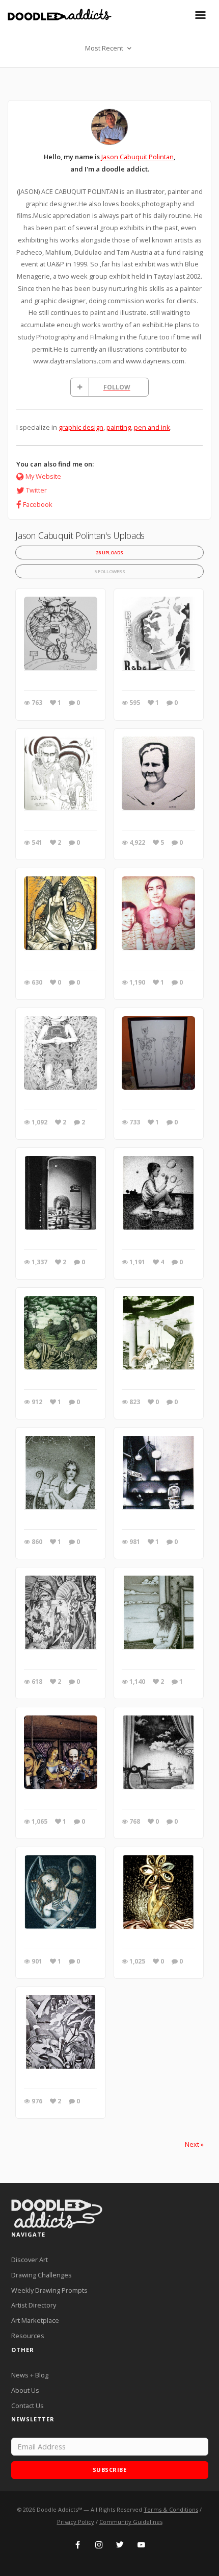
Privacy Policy (76, 2522)
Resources (28, 2336)
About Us (25, 2390)
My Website (43, 476)
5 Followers (110, 571)
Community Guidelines (131, 2522)
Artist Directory (34, 2305)
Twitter (36, 490)
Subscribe (110, 2470)
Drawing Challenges (42, 2275)
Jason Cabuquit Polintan (138, 157)
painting (119, 427)
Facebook (38, 504)
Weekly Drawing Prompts (49, 2290)
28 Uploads (109, 553)
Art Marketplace (35, 2320)
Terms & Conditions (171, 2509)
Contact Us (28, 2406)
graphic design (81, 427)
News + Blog (30, 2375)
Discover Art (30, 2260)
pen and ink (152, 427)
